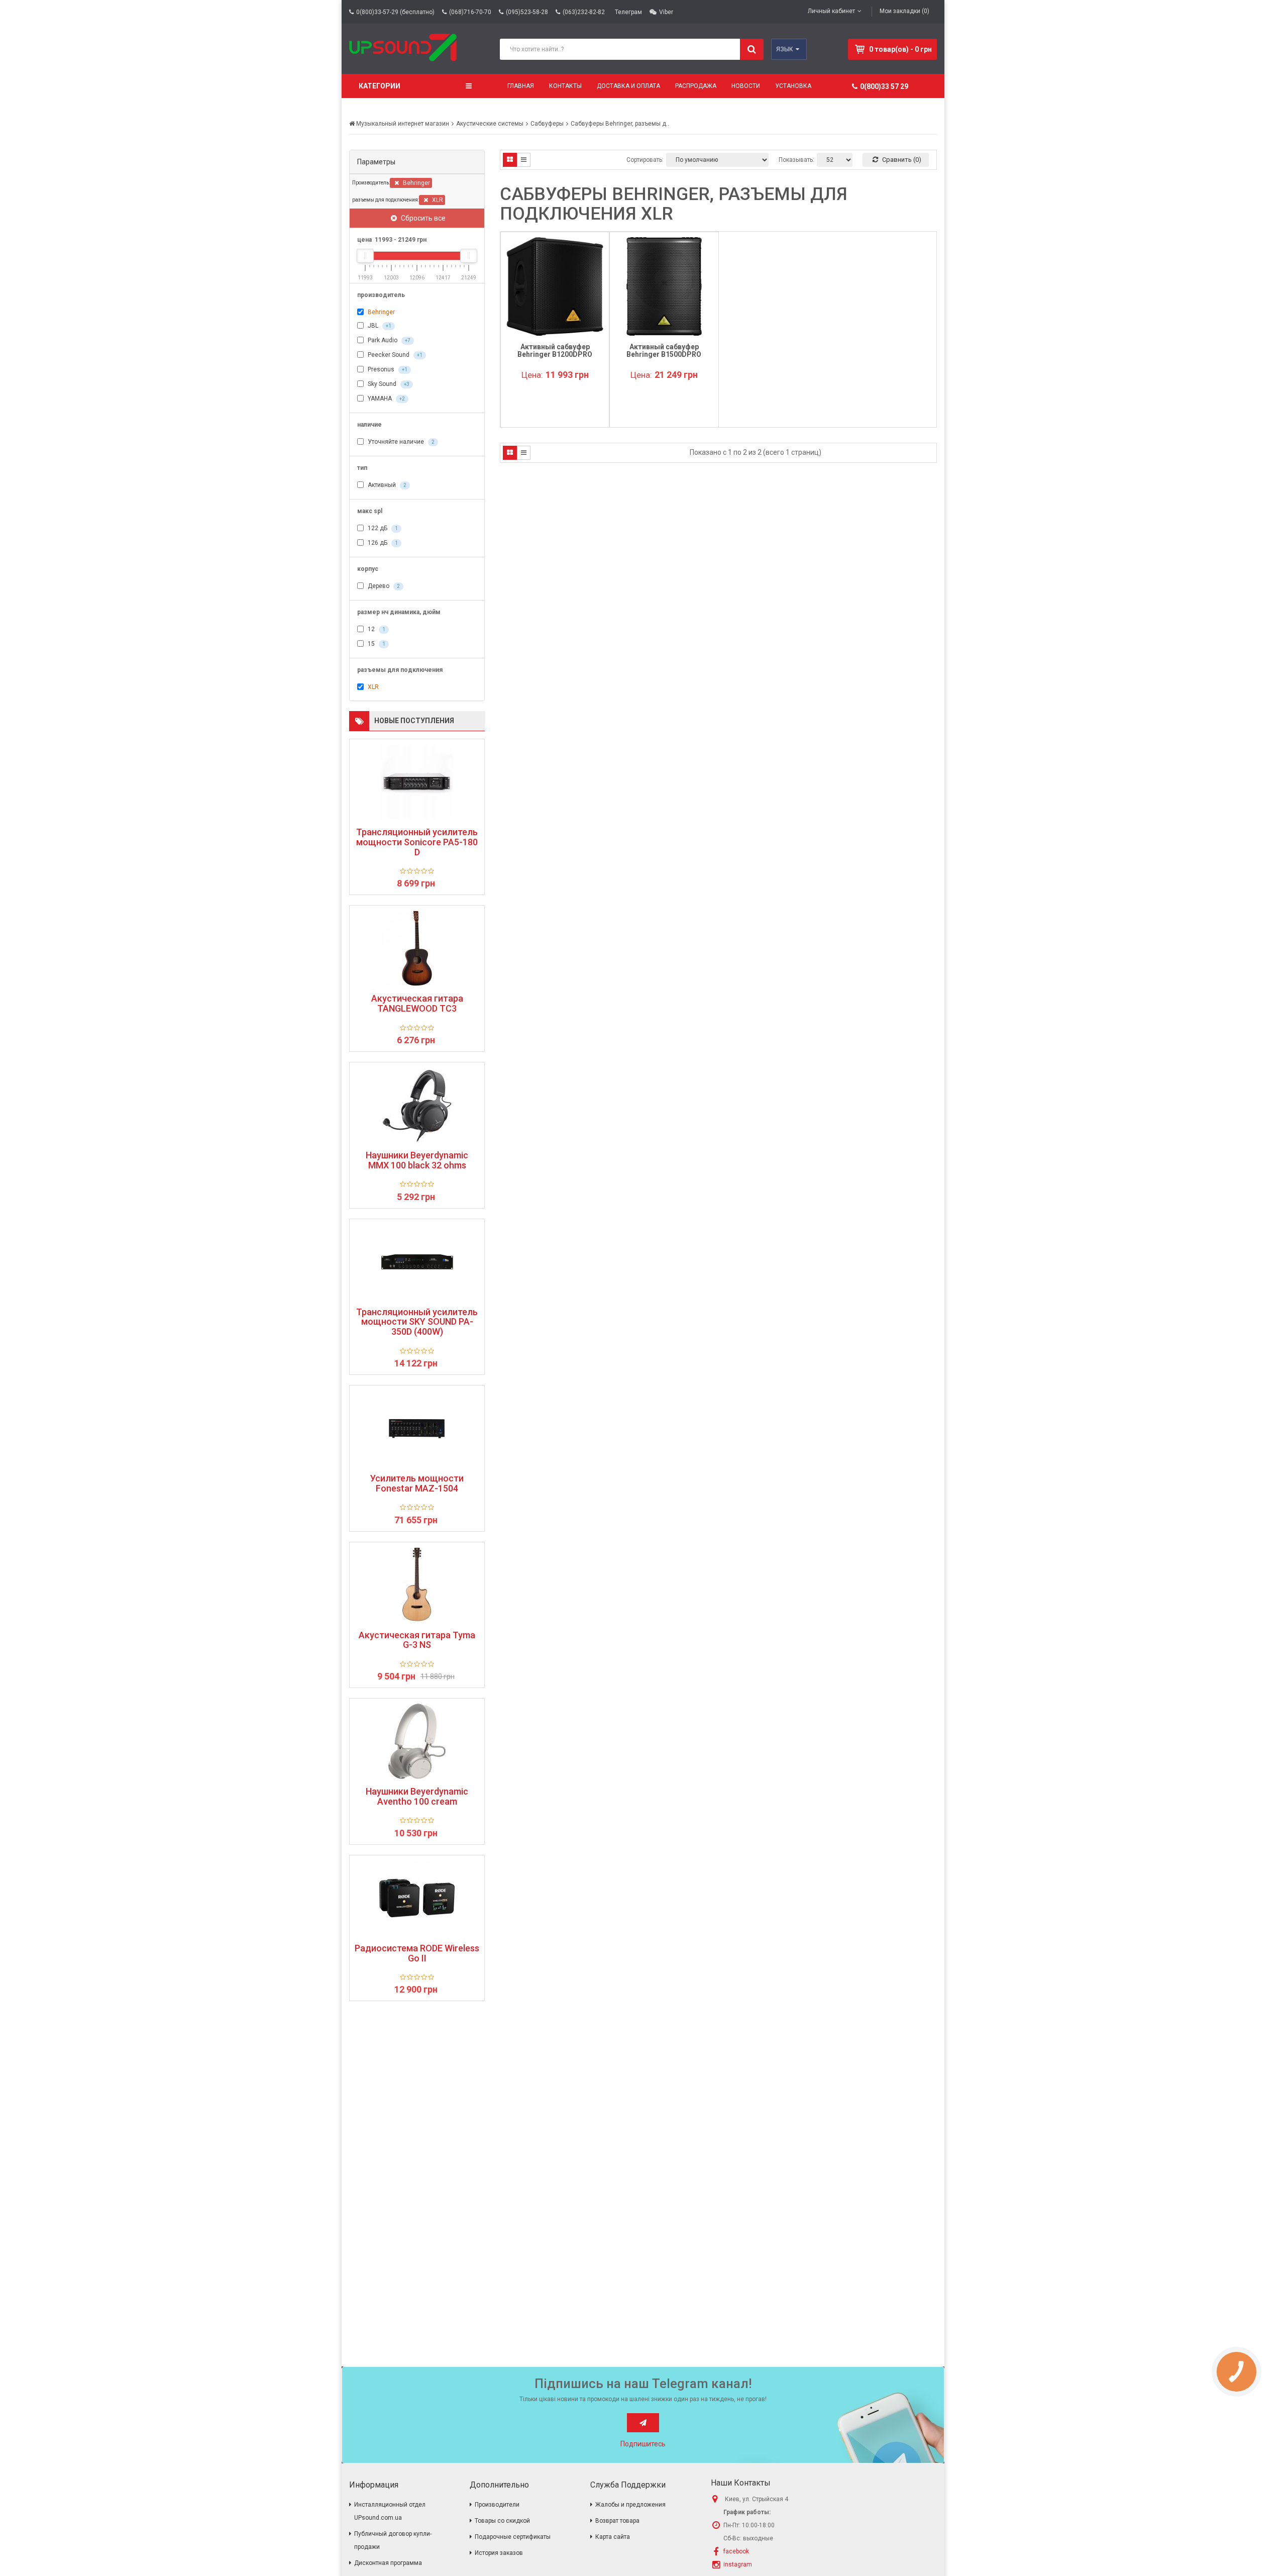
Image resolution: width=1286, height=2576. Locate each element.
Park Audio (388, 340)
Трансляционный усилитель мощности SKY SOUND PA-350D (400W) (417, 1322)
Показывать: (796, 160)
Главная (521, 86)
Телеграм (628, 12)
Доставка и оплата (628, 86)
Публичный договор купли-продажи (393, 2540)
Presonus (387, 369)
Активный (386, 485)
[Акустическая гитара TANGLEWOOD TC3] (417, 948)
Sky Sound (388, 384)
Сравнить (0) (901, 160)
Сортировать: (645, 160)
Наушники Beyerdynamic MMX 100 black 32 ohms (417, 1160)
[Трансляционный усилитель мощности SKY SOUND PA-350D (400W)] (417, 1262)
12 (376, 629)
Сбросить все (422, 218)
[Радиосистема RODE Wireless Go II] (417, 1898)
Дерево (383, 586)
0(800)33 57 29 (884, 86)
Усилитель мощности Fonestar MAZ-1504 (417, 1483)
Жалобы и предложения (630, 2505)
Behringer (416, 183)
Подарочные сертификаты (513, 2537)
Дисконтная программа (388, 2563)
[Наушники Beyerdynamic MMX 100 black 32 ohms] (417, 1105)
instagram (738, 2564)
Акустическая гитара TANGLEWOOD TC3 (417, 1004)
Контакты (565, 86)
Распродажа (696, 86)
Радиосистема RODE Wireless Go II (417, 1953)
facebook (736, 2551)
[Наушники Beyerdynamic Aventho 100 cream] (417, 1741)
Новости (746, 86)
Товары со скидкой (502, 2521)
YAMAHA (386, 399)
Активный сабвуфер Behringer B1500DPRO (664, 351)
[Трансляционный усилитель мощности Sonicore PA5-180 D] (417, 782)
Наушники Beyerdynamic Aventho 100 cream (417, 1797)
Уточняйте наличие (400, 442)
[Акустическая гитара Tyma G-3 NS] (417, 1585)
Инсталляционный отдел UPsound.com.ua (390, 2511)
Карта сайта (613, 2537)
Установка (793, 86)
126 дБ (382, 543)
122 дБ (382, 528)
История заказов (499, 2553)
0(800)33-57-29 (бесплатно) (395, 12)
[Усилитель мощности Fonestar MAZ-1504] (417, 1428)
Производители (497, 2505)
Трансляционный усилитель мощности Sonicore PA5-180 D (417, 842)
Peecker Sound (394, 355)
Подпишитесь (643, 2444)
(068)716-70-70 (470, 12)
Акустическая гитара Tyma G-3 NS (417, 1640)
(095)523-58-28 (527, 12)
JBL (379, 326)
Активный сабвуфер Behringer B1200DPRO (555, 351)
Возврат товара (617, 2521)
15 (376, 644)
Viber (666, 12)
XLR (437, 200)
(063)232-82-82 (584, 12)
